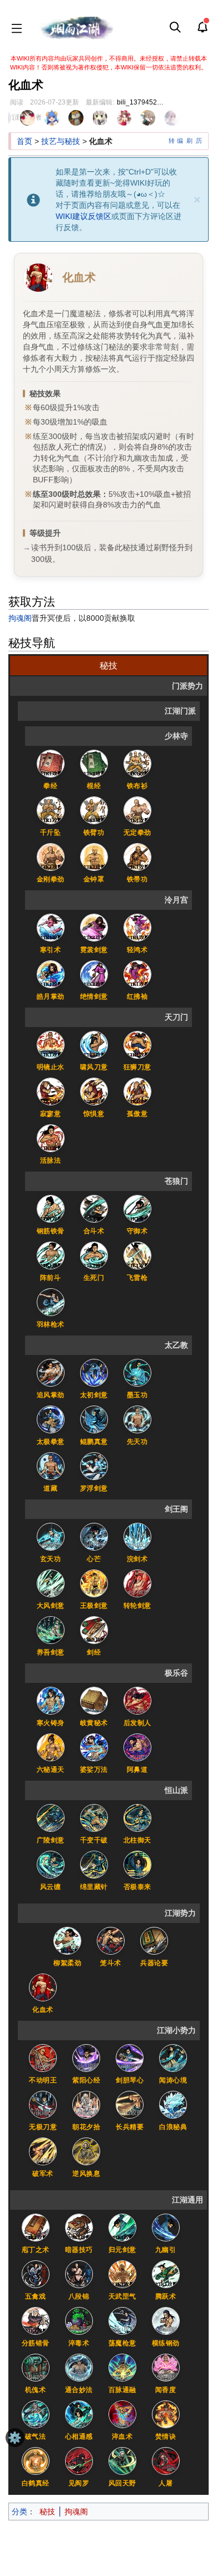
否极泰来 (137, 1887)
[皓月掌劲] (51, 974)
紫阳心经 (86, 2080)
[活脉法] (51, 1138)
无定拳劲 (137, 833)
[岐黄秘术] (94, 1700)
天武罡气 (122, 2296)
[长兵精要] (130, 2104)
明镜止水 (51, 1067)
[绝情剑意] (94, 974)
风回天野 (122, 2483)
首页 (24, 141)
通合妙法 (79, 2390)
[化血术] (43, 1987)
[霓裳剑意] (94, 927)
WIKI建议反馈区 (83, 216)
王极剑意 (94, 1606)
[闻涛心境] (173, 2057)
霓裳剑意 (94, 950)
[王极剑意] (94, 1583)
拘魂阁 (20, 618)
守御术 (137, 1231)
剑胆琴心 (130, 2080)
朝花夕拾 (86, 2127)
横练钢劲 (166, 2343)
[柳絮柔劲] (67, 1940)
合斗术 (94, 1231)
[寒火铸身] (51, 1700)
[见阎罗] (79, 2460)
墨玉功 (137, 1395)
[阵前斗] (51, 1255)
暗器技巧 (79, 2250)
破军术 (43, 2174)
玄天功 (51, 1559)
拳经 (50, 786)
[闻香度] (166, 2367)
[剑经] (94, 1630)
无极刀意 (43, 2127)
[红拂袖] (137, 974)
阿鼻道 (137, 1770)
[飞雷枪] (137, 1255)
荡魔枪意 (122, 2343)
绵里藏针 (94, 1887)
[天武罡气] (122, 2274)
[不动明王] (43, 2057)
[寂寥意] (51, 1091)
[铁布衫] (137, 763)
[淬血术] (122, 2414)
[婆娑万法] (94, 1747)
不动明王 (43, 2080)
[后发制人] (137, 1700)
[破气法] (36, 2414)
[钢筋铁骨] (51, 1208)
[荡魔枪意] (122, 2320)
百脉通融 (122, 2390)
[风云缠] (51, 1864)
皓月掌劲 (51, 996)
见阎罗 (79, 2483)
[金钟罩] (94, 856)
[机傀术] (36, 2367)
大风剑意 (51, 1606)
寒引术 (51, 950)
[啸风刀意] (94, 1044)
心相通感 (79, 2437)
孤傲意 (137, 1114)
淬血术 (122, 2437)
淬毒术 (79, 2343)
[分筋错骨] (36, 2320)
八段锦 (79, 2296)
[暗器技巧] (79, 2227)
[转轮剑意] (137, 1583)
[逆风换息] (86, 2151)
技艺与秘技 (61, 141)
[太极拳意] (51, 1419)
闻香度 (166, 2390)
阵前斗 (51, 1278)
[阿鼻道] (137, 1747)
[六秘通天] (51, 1747)
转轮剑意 (137, 1606)
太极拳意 (51, 1442)
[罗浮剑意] (94, 1466)
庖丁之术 (36, 2250)
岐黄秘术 (94, 1723)
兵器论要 (154, 1963)
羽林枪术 (51, 1324)
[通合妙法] (79, 2367)
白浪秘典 (173, 2127)
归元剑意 (122, 2250)
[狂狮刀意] (137, 1044)
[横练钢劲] (166, 2320)
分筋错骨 (36, 2343)
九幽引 (166, 2250)
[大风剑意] (51, 1583)
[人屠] (166, 2460)
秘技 (47, 2512)
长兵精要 (130, 2127)
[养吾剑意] (51, 1630)
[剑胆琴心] (130, 2057)
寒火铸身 (51, 1723)
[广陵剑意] (51, 1817)
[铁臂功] (94, 810)
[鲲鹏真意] (94, 1419)
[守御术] (137, 1208)
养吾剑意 (51, 1652)
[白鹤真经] (36, 2460)
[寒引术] (51, 927)
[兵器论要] (154, 1940)
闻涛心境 (173, 2080)
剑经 (94, 1652)
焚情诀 (166, 2437)
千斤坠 (51, 833)
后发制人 (137, 1723)
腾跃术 (166, 2296)
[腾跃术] (166, 2274)
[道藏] (51, 1466)
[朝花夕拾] (86, 2104)
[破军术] (43, 2151)
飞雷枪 (137, 1278)
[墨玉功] (137, 1372)
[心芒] (94, 1536)
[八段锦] (79, 2274)
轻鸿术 (137, 950)
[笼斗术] (111, 1940)
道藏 (50, 1488)
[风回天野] (122, 2460)
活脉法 (51, 1160)
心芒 (94, 1559)
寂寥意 (51, 1114)
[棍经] (94, 763)
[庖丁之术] (36, 2227)
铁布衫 (137, 786)
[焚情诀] (166, 2414)
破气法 (36, 2437)
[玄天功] (51, 1536)
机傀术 (36, 2390)
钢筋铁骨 (51, 1231)
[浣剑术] (137, 1536)
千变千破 (94, 1840)
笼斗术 (111, 1963)
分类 (19, 2512)
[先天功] (137, 1419)
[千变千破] (94, 1817)
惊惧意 (94, 1114)
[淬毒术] (79, 2320)
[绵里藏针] (94, 1864)
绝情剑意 (94, 996)
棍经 (94, 786)
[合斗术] (94, 1208)
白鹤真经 (36, 2483)
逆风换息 (86, 2174)
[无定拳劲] (137, 810)
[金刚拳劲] (51, 856)
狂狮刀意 (137, 1067)
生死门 (94, 1278)
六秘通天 (51, 1770)
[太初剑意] (94, 1372)
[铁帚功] (137, 856)
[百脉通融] (122, 2367)
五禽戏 (36, 2296)
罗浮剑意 (94, 1488)
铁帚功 (137, 879)
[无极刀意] (43, 2104)
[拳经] (51, 763)
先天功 (137, 1442)
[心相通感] (79, 2414)
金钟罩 (94, 879)
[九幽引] (166, 2227)
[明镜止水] (51, 1044)
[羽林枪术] (51, 1302)
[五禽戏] (36, 2274)
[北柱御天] (137, 1817)
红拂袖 (137, 996)
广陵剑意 (51, 1840)
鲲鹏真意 (94, 1442)
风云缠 (51, 1887)
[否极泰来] (137, 1864)
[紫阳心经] (86, 2057)
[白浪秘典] (173, 2104)
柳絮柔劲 (67, 1963)
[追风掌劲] (51, 1372)
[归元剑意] (122, 2227)
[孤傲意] (137, 1091)
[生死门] (94, 1255)
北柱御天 (137, 1840)
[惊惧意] (94, 1091)
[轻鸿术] (137, 927)
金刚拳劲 (51, 879)
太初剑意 (94, 1395)
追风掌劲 (51, 1395)
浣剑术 (137, 1559)
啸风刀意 (94, 1067)
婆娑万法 (94, 1770)
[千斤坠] (51, 810)
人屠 (166, 2483)
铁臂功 (94, 833)
